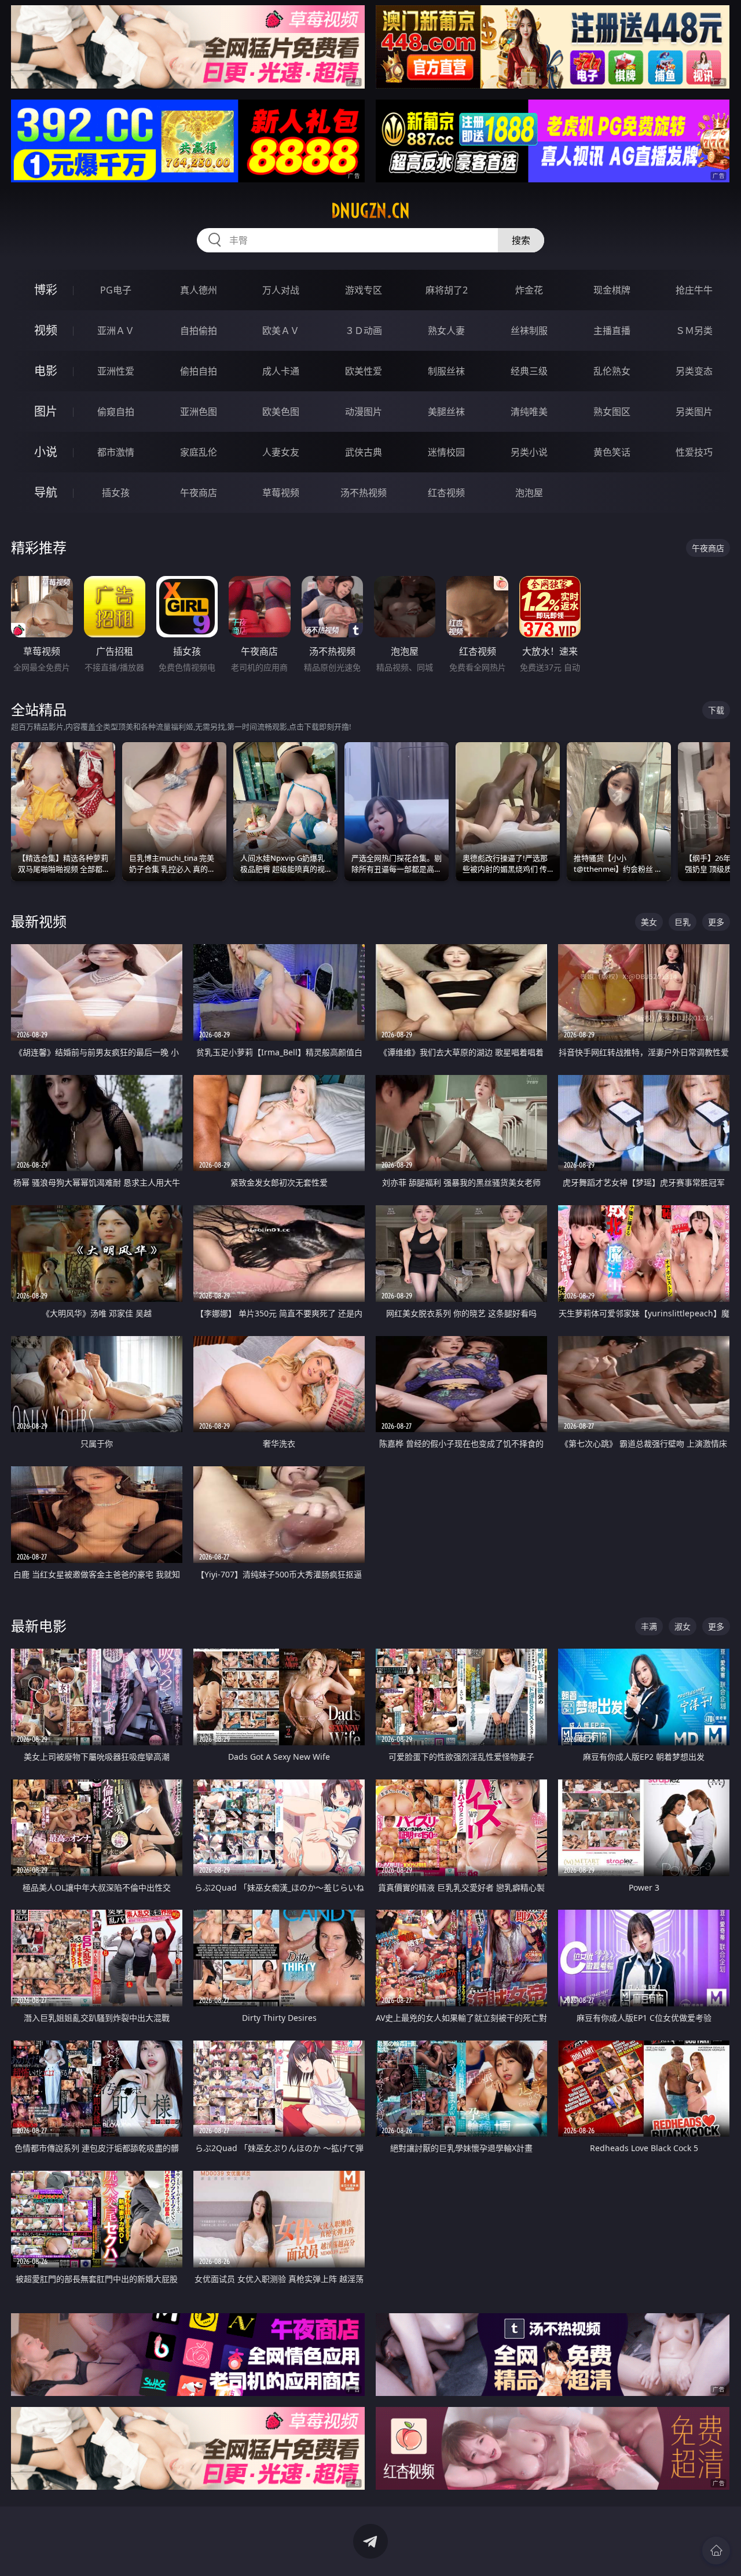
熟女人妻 (446, 331)
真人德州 (199, 290)
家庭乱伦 (199, 452)
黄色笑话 (612, 452)
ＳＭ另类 (694, 331)
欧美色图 (281, 412)
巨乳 (683, 922)
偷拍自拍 (199, 371)
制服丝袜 (446, 371)
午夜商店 (199, 493)
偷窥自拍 (116, 412)
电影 (46, 371)
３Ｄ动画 (364, 331)
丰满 (649, 1626)
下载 (716, 710)
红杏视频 (446, 493)
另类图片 (694, 412)
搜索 (521, 240)
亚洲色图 (199, 412)
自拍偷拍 (199, 331)
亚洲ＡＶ (116, 331)
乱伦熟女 (612, 371)
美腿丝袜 (446, 412)
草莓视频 (281, 493)
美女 (649, 922)
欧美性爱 (364, 371)
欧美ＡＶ (281, 331)
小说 (46, 452)
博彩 (46, 290)
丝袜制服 (529, 331)
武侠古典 (364, 452)
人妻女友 (281, 452)
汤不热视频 (364, 493)
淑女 (683, 1626)
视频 (46, 330)
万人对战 (281, 290)
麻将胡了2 (447, 290)
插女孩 (116, 493)
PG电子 (116, 290)
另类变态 (694, 371)
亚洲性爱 (116, 371)
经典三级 (529, 371)
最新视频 (39, 921)
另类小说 (529, 452)
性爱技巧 (694, 452)
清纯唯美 (529, 412)
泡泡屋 (529, 493)
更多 (716, 922)
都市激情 (116, 452)
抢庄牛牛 (694, 290)
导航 (46, 492)
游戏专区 (364, 290)
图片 (46, 411)
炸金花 (529, 290)
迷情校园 (446, 452)
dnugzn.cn (370, 211)
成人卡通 (281, 371)
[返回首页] (716, 2551)
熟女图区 (612, 412)
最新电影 (39, 1626)
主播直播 (612, 331)
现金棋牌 (612, 290)
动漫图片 (364, 412)
